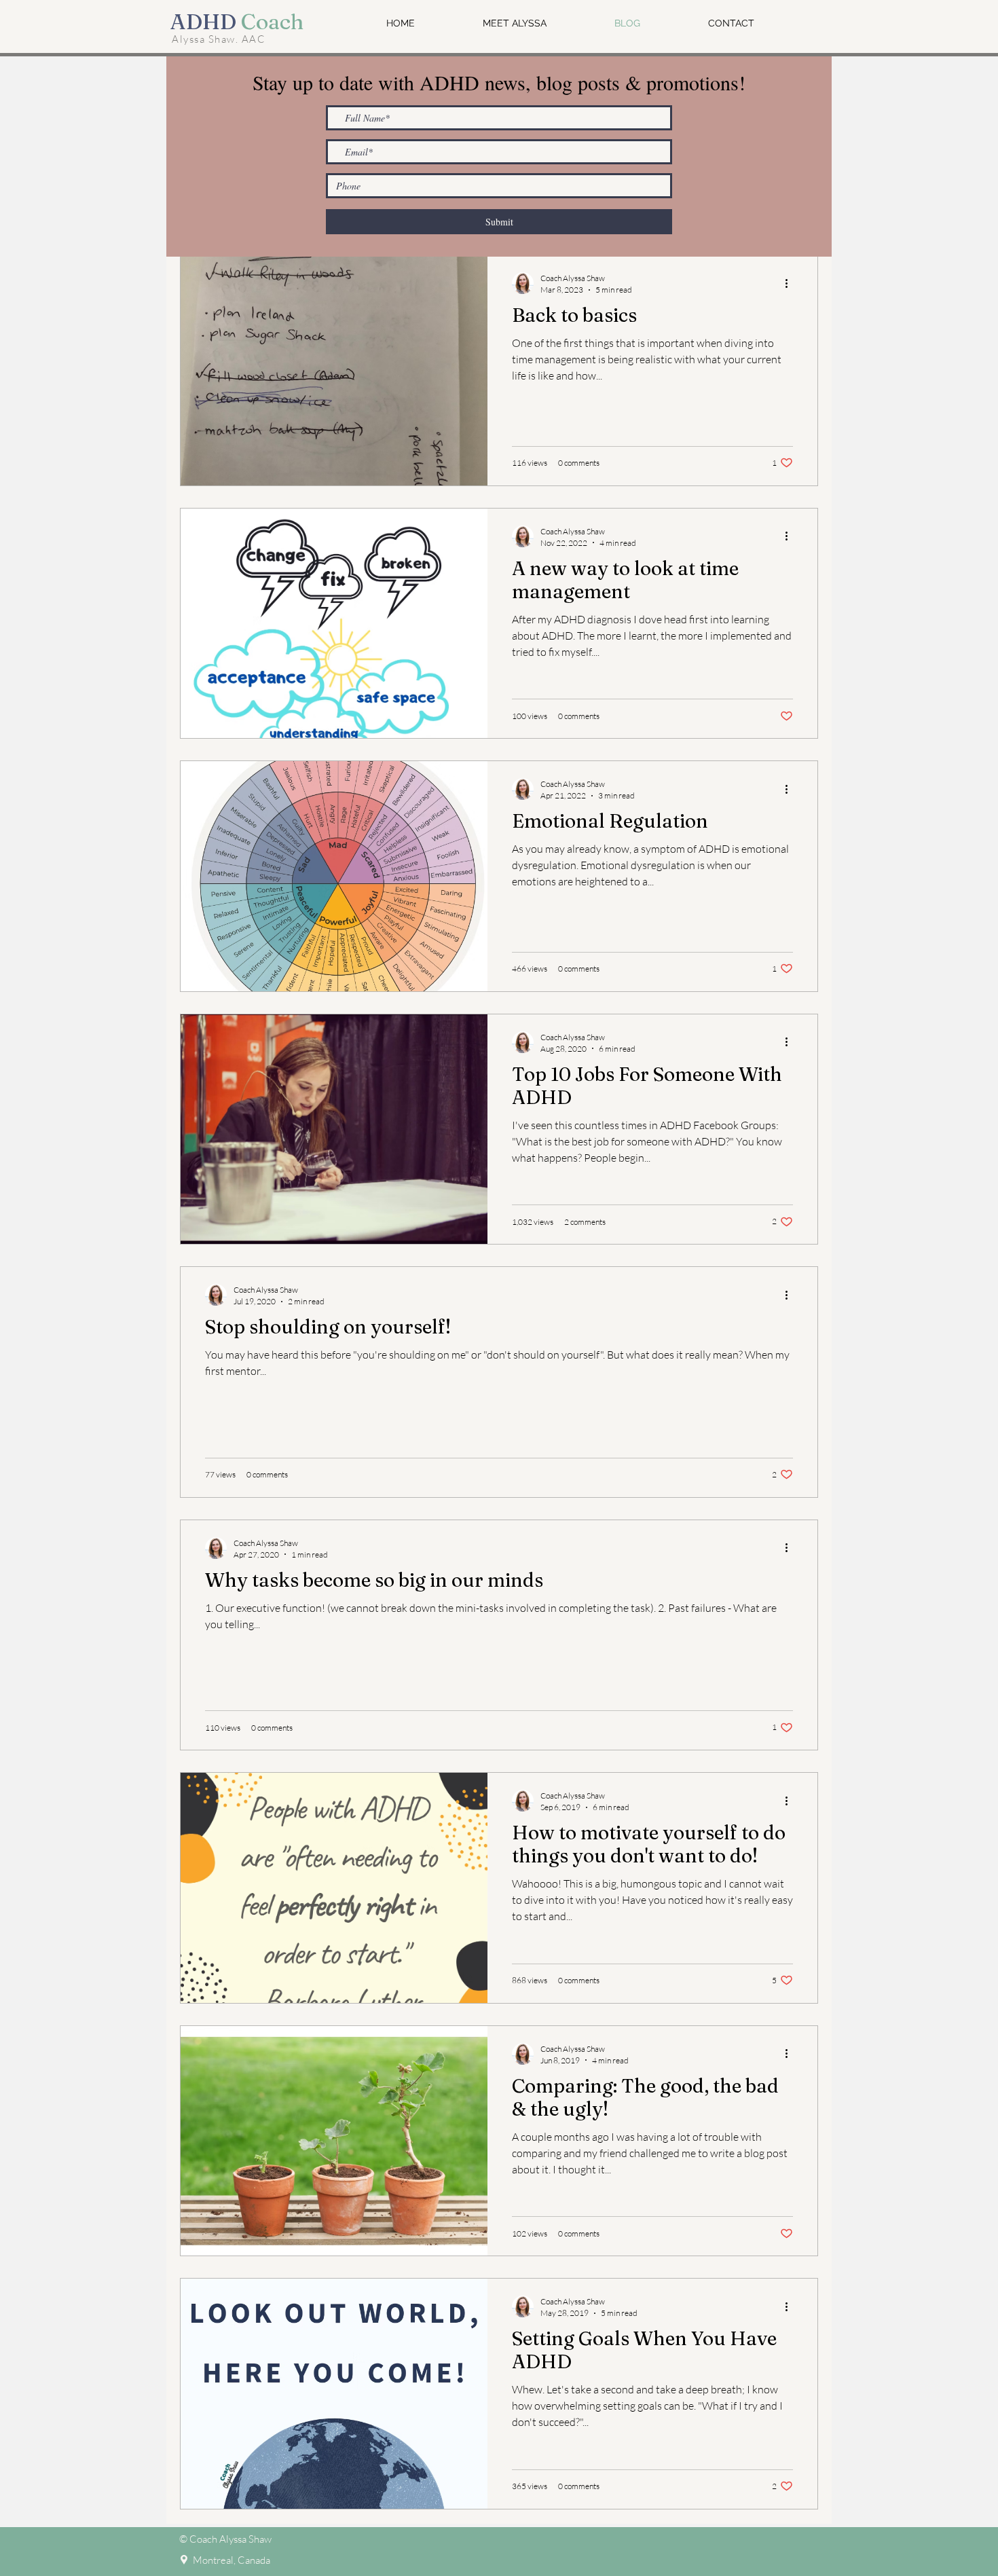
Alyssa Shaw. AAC (219, 39)
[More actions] (791, 283)
